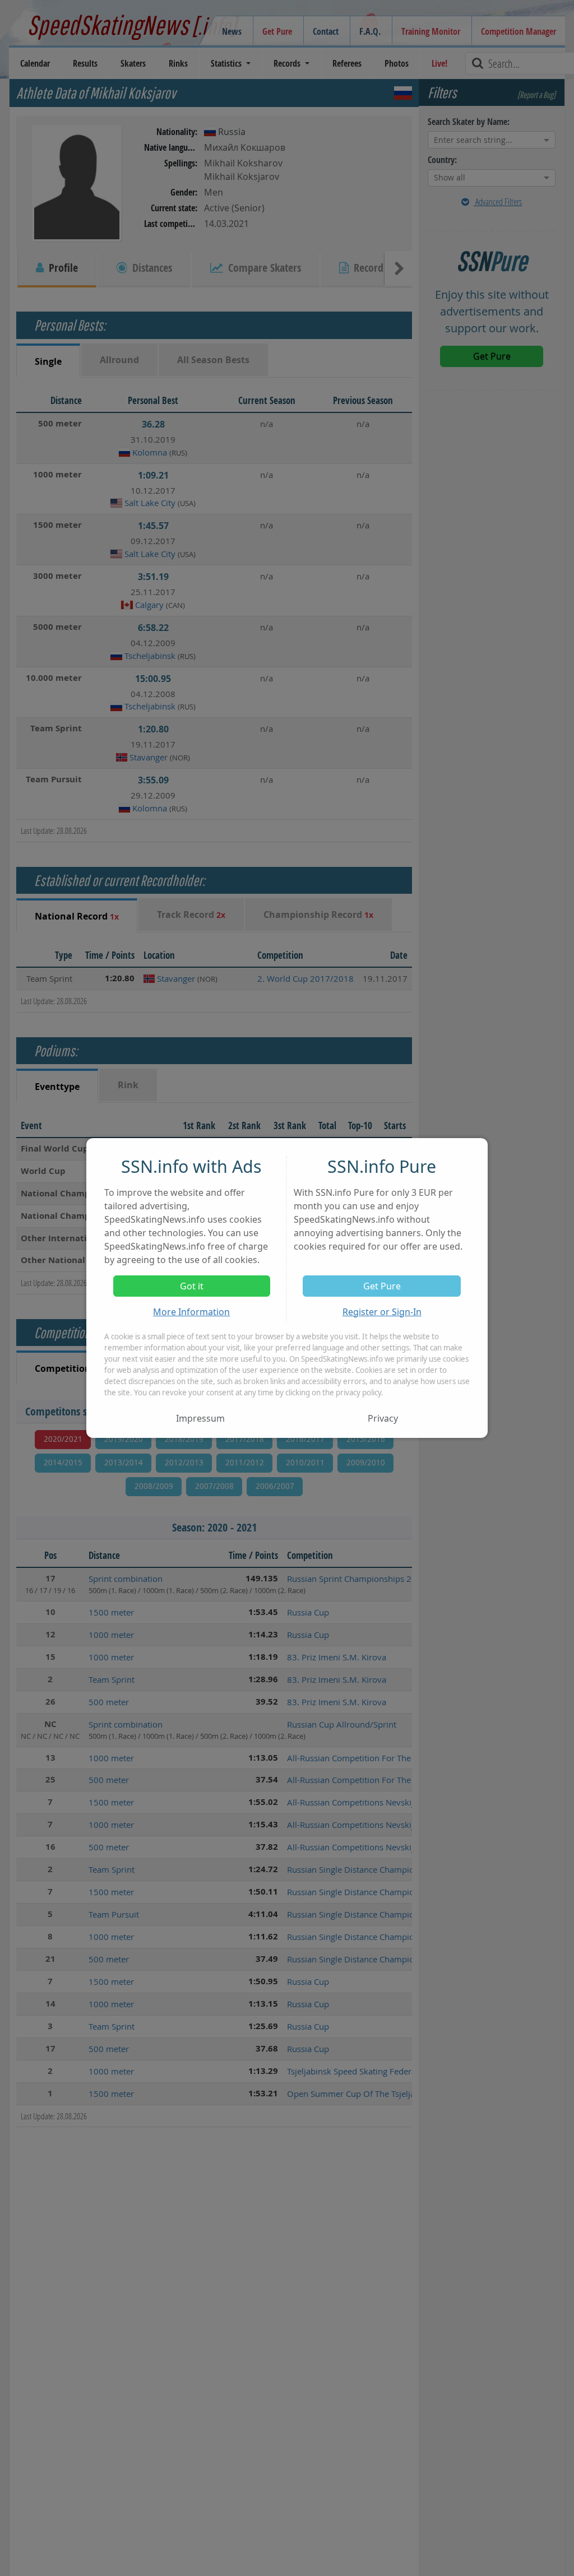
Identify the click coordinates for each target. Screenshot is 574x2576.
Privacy (383, 1418)
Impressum (200, 1418)
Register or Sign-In (382, 1312)
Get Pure (382, 1286)
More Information (191, 1312)
